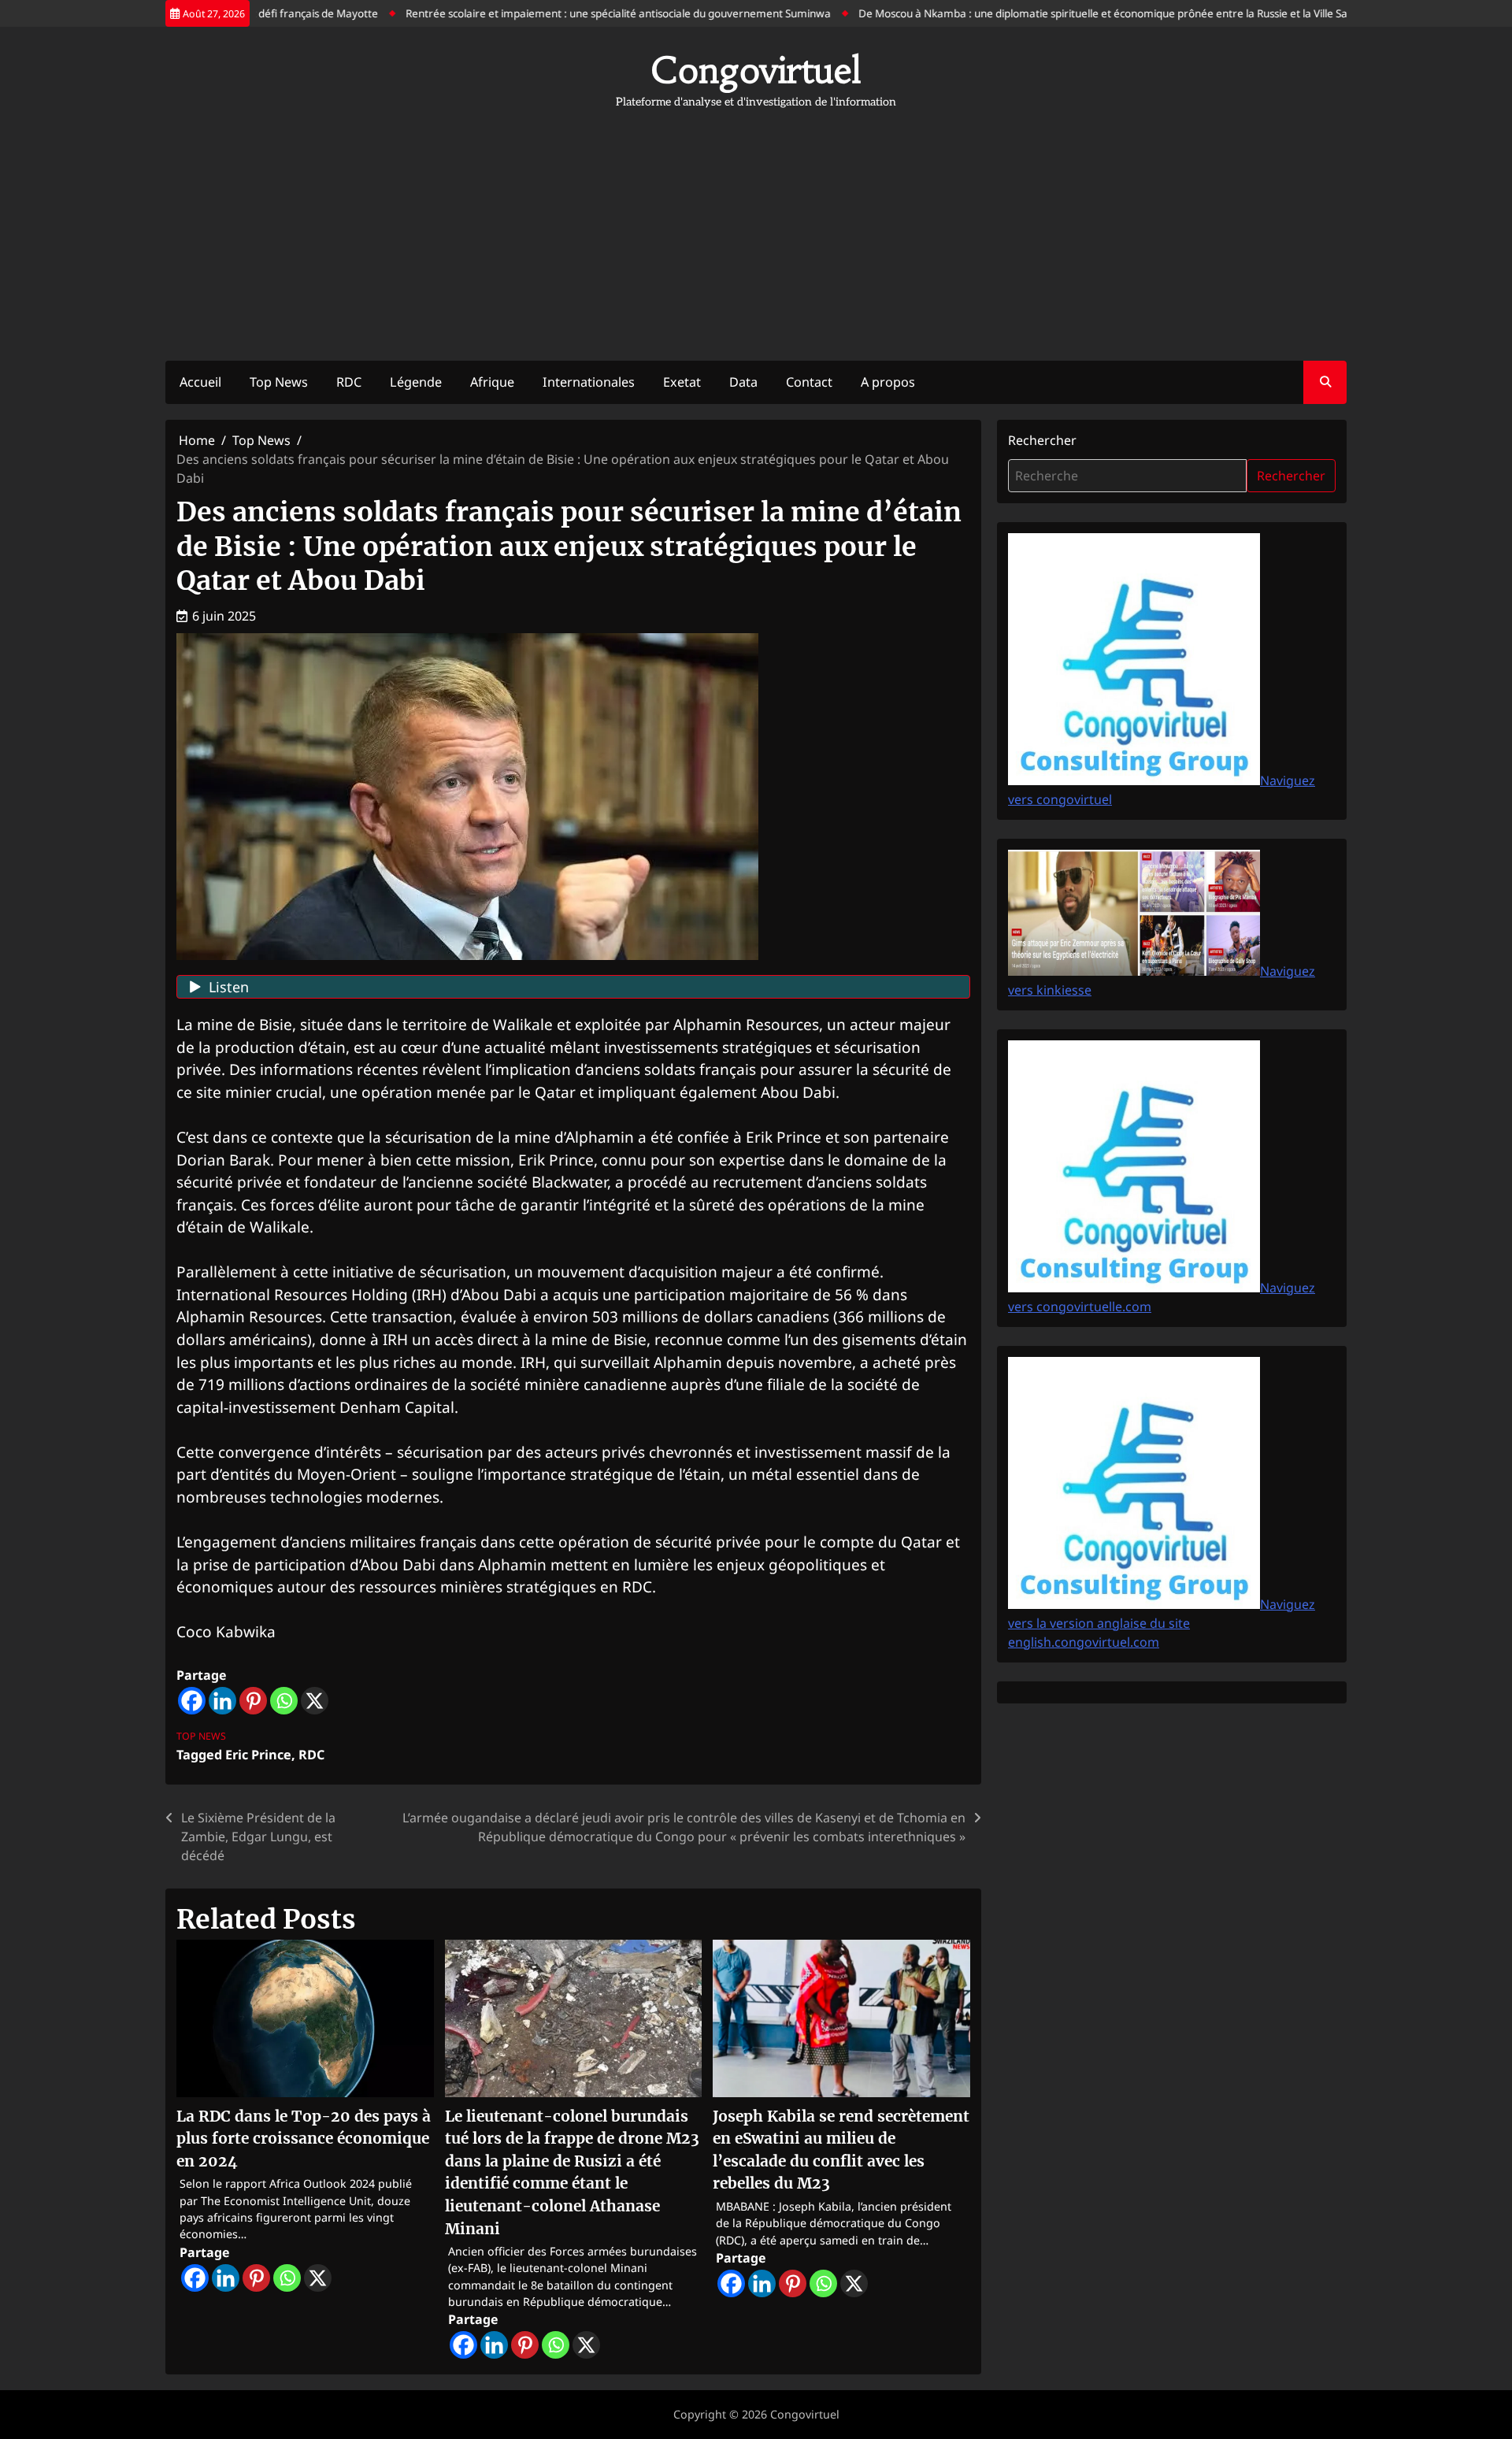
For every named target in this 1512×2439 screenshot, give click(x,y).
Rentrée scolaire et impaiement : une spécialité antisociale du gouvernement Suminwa (575, 13)
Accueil (200, 382)
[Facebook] (192, 1701)
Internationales (589, 382)
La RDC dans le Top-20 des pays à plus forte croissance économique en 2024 (304, 2139)
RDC (349, 382)
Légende (416, 382)
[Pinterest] (253, 1701)
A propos (888, 382)
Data (743, 382)
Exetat (682, 382)
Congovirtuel (756, 70)
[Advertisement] (756, 227)
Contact (809, 382)
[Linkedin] (222, 1701)
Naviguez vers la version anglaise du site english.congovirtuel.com (1162, 1623)
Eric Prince (258, 1755)
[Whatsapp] (284, 1701)
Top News (279, 382)
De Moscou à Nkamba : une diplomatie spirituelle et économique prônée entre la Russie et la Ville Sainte (1069, 13)
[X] (315, 1701)
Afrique (492, 382)
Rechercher (1042, 440)
